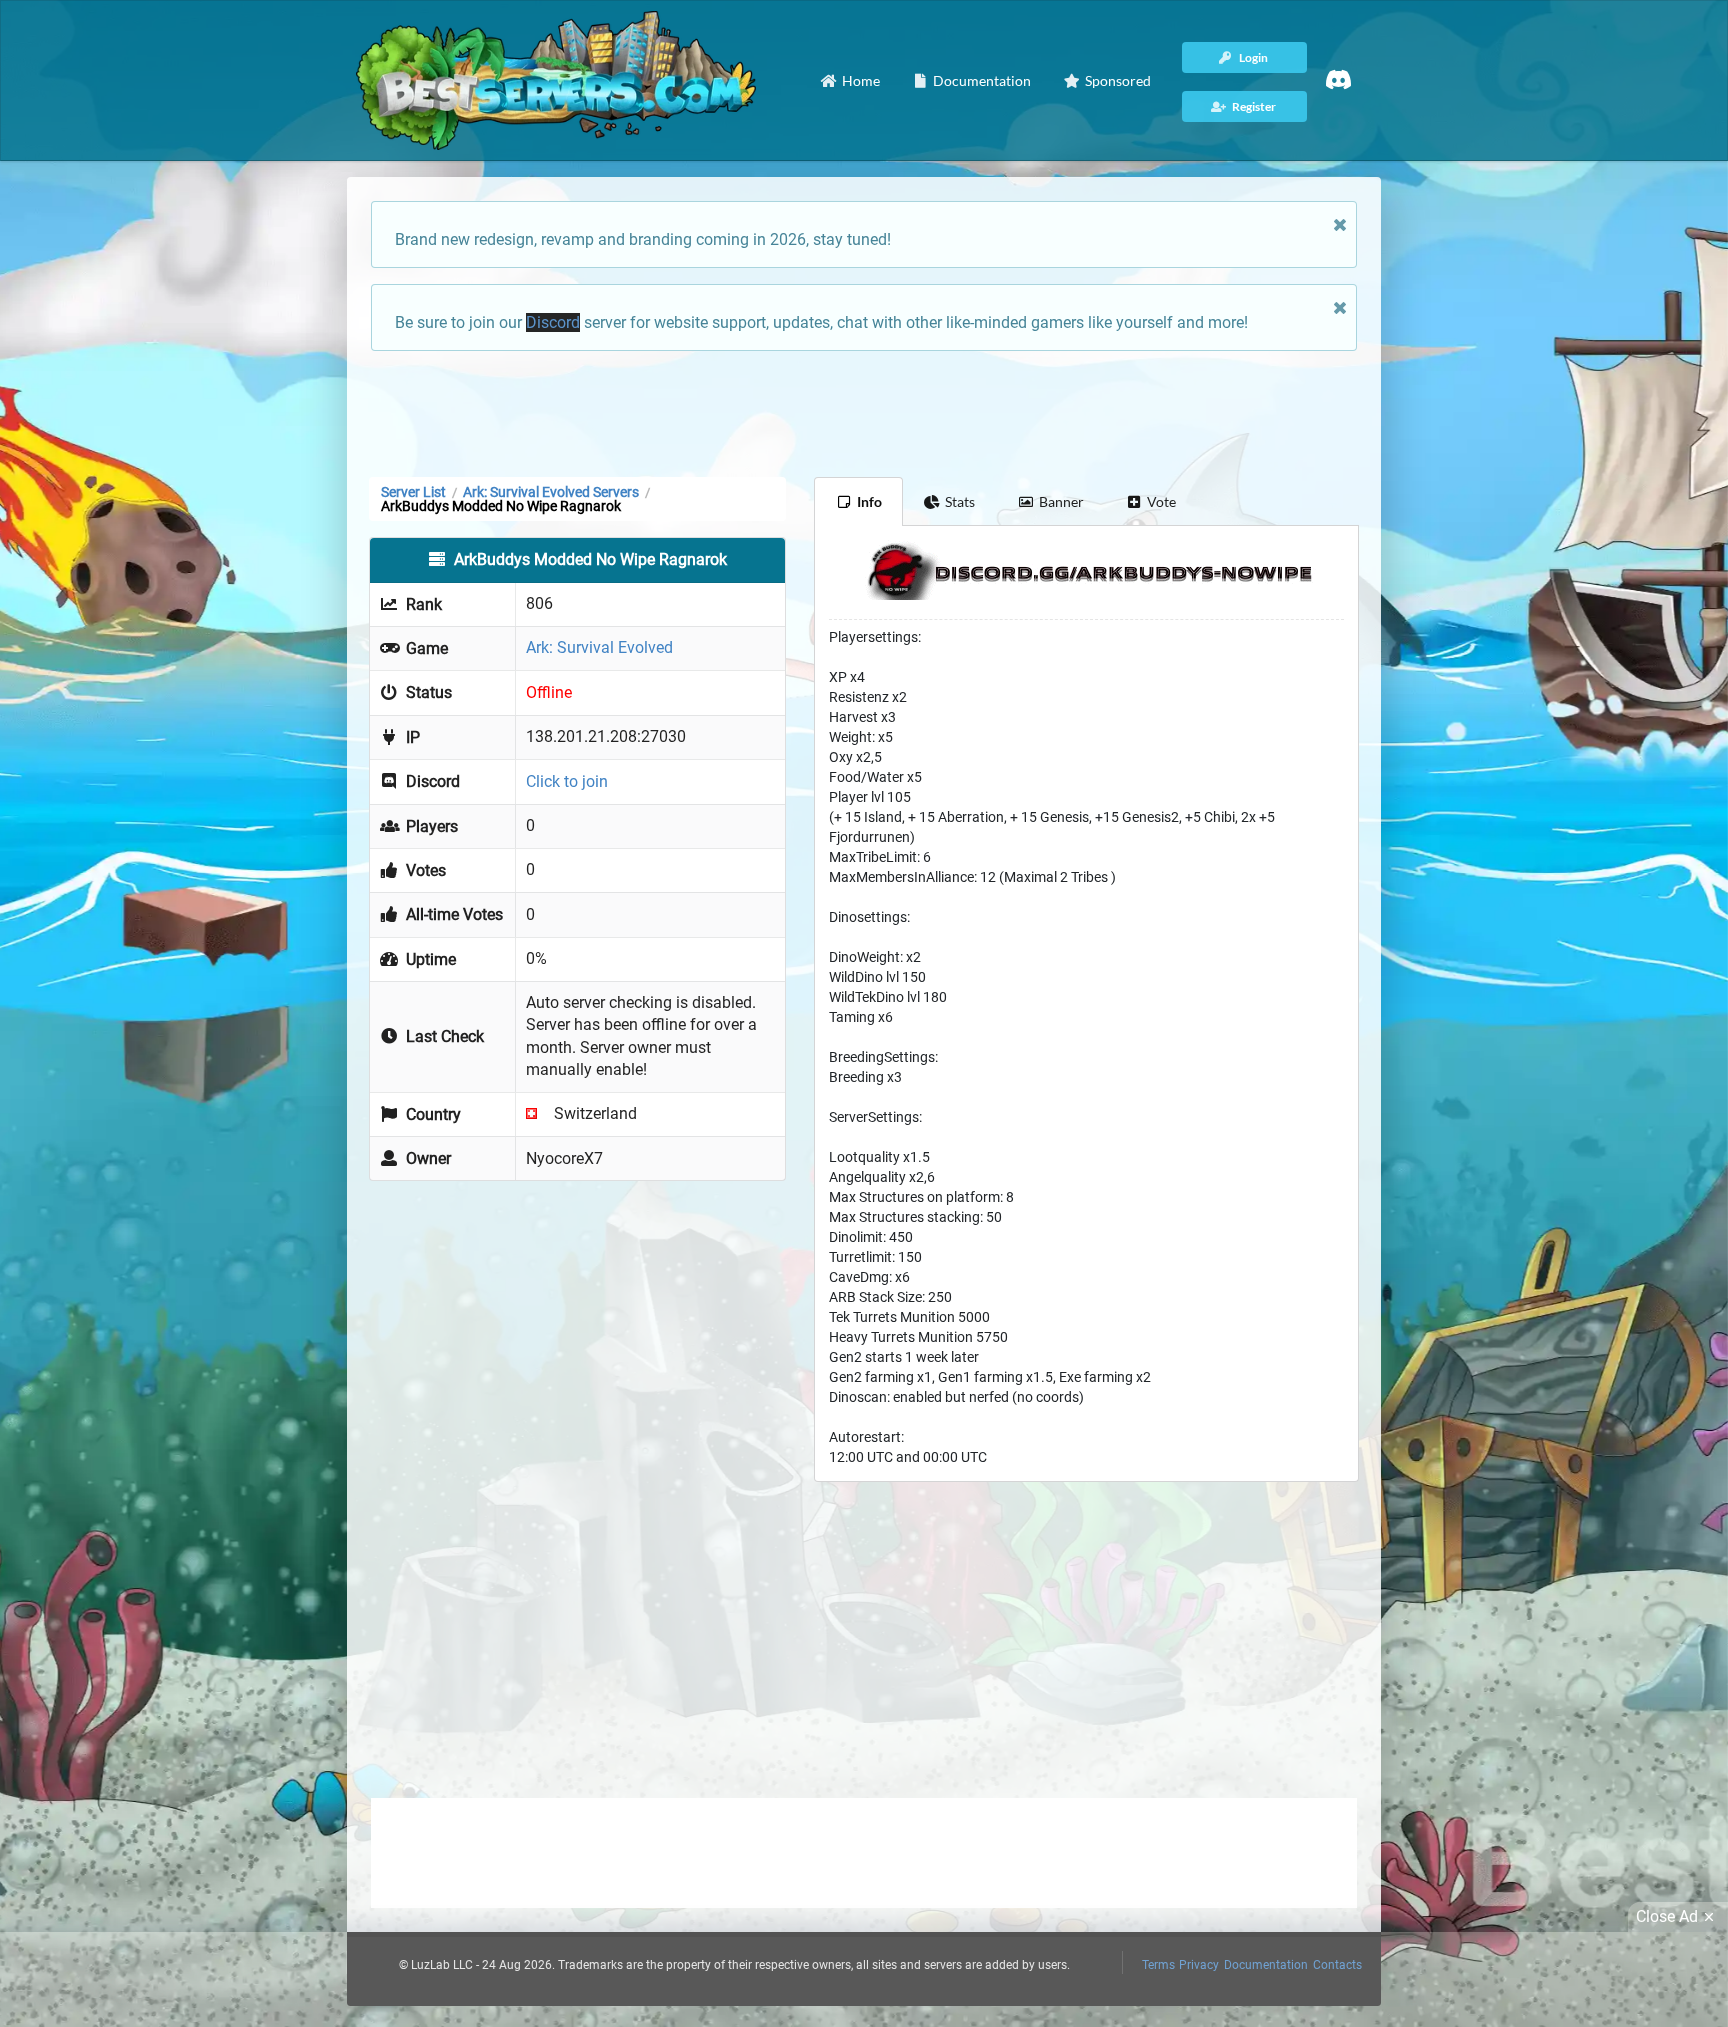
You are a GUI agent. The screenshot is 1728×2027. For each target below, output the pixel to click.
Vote (1161, 501)
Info (869, 501)
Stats (960, 501)
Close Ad (1667, 1916)
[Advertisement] (864, 412)
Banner (1061, 501)
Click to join (567, 781)
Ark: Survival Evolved (599, 647)
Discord (553, 322)
